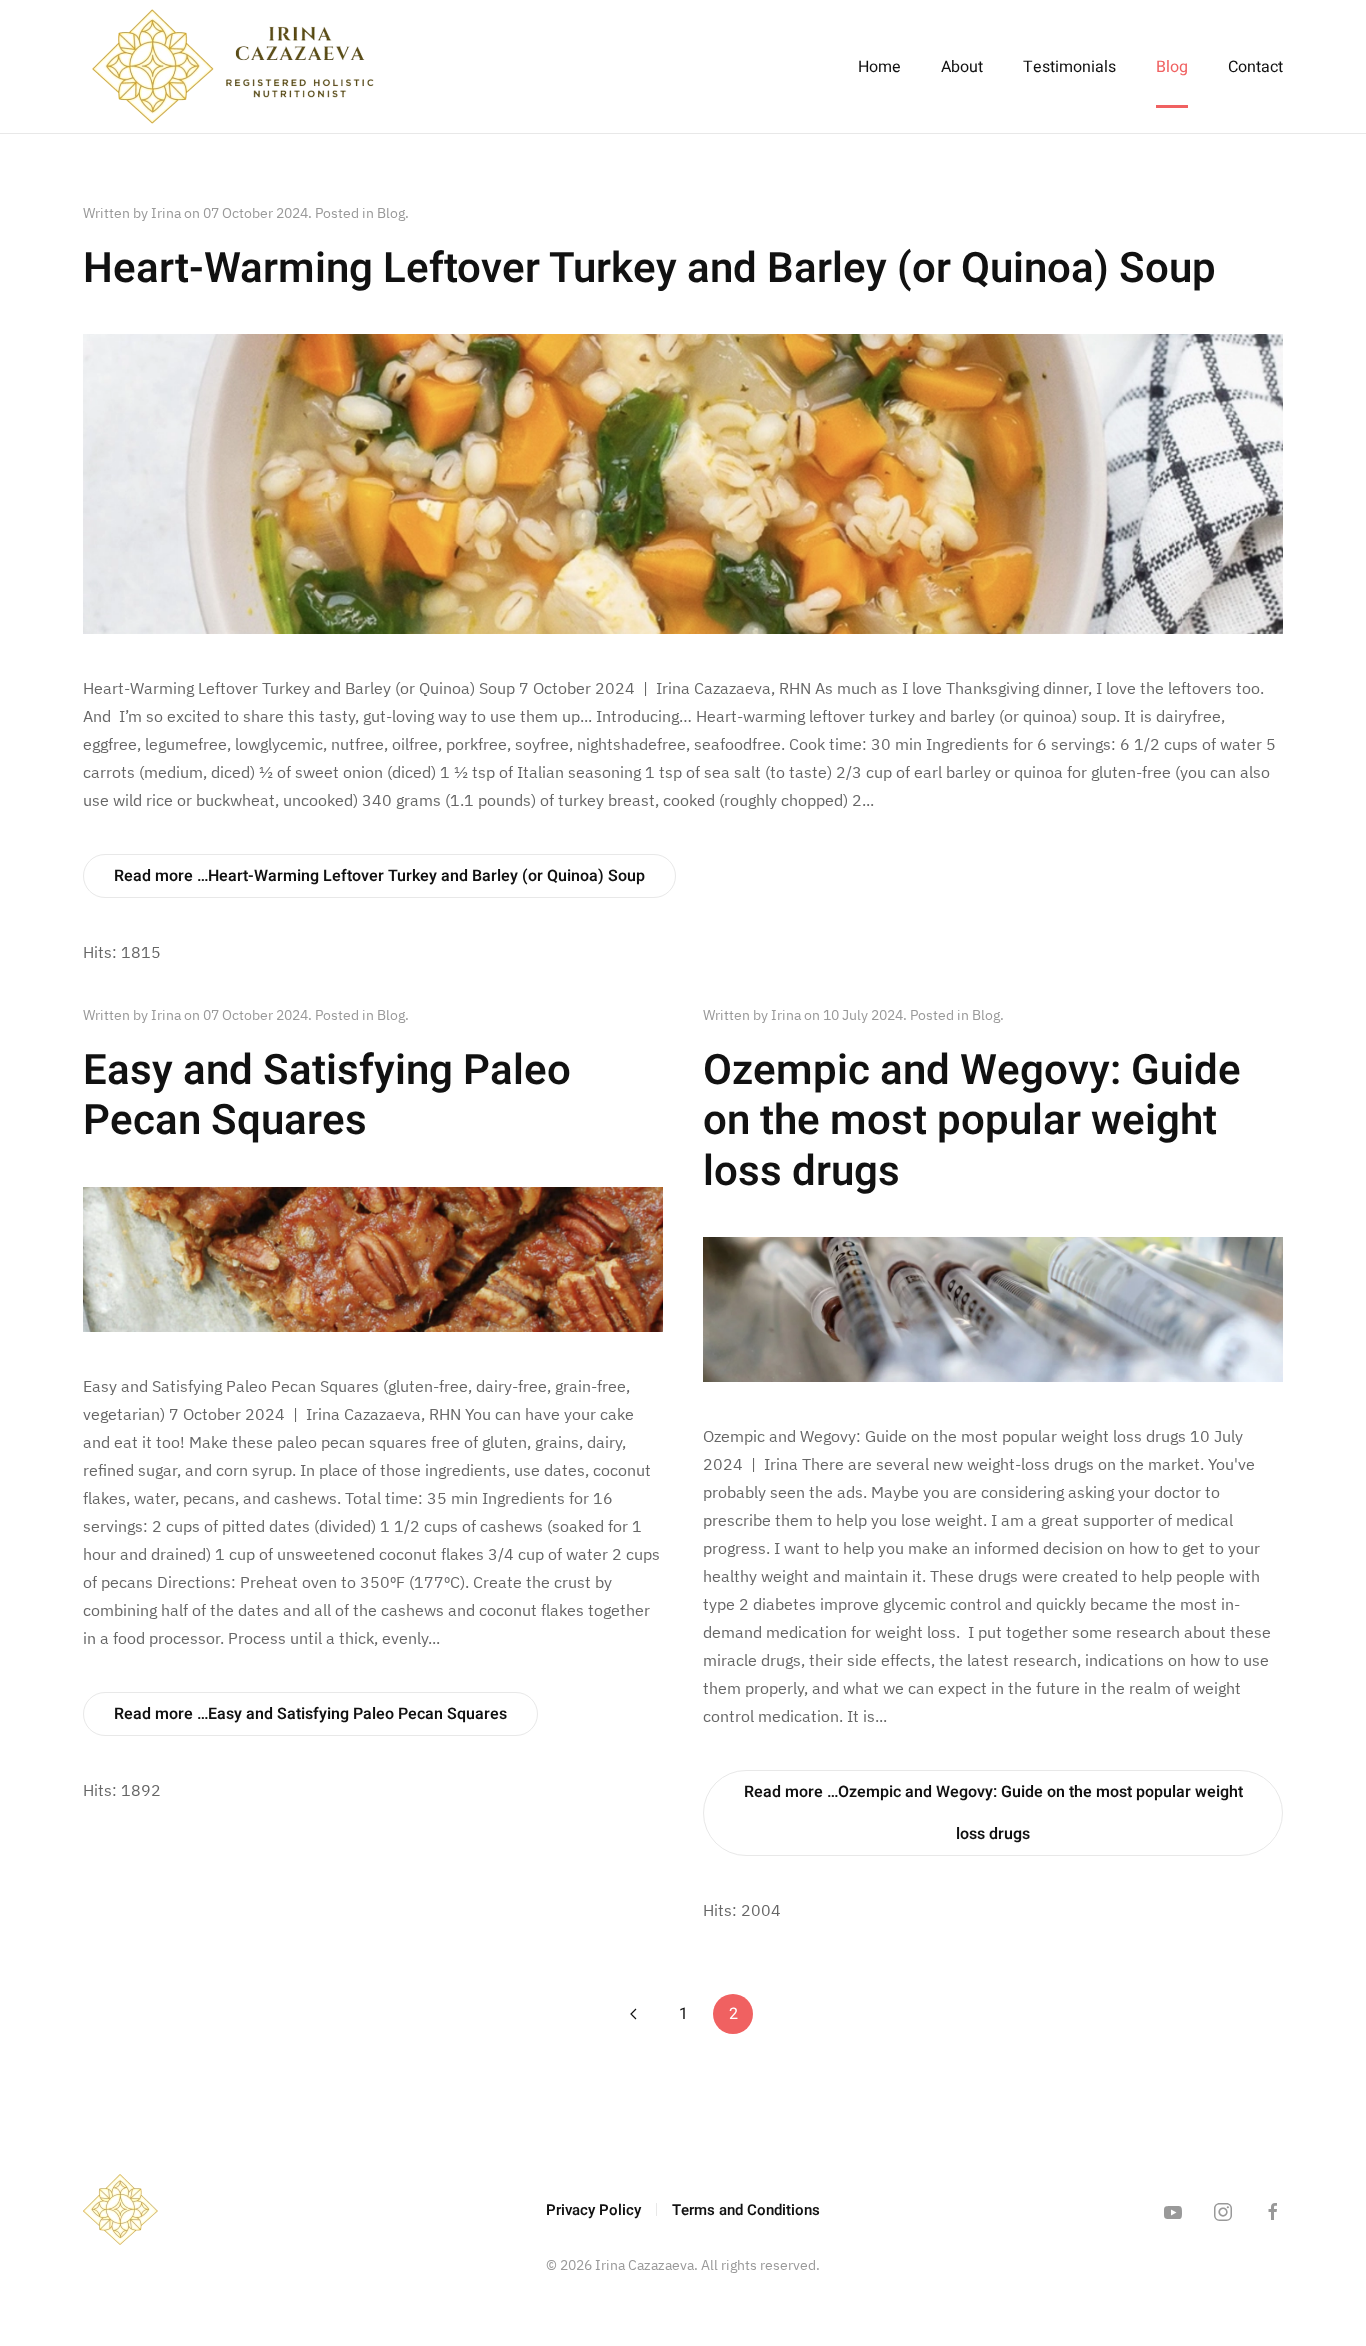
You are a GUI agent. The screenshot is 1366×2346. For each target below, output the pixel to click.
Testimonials (1069, 67)
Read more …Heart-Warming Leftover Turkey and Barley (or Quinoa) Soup (379, 876)
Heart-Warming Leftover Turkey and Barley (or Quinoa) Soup (649, 269)
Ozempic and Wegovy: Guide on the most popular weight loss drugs (972, 1121)
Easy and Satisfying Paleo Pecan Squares (327, 1096)
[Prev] (633, 2014)
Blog (1172, 67)
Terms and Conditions (746, 2210)
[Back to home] (233, 66)
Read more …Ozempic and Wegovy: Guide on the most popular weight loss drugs (993, 1813)
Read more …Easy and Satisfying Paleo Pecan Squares (310, 1714)
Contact (1255, 67)
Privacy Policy (593, 2210)
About (962, 67)
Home (879, 67)
